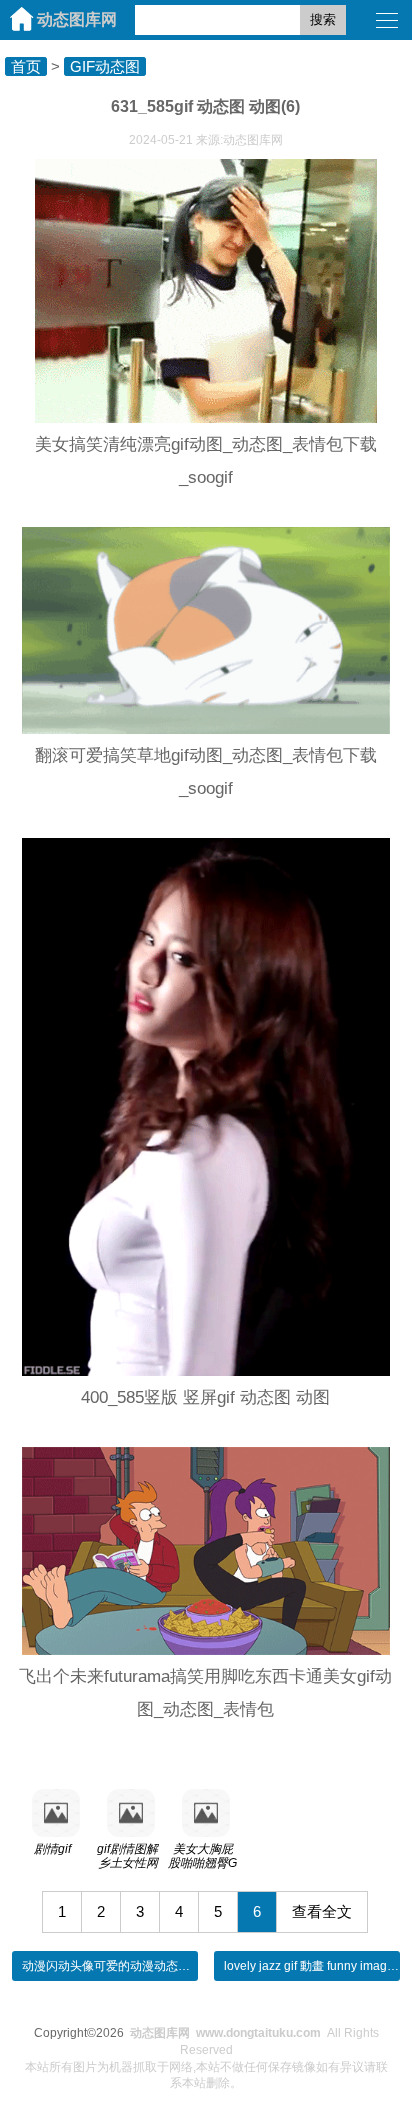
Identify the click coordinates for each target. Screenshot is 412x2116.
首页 (26, 66)
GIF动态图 (105, 66)
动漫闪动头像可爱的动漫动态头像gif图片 (130, 1966)
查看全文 (322, 1911)
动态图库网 (77, 19)
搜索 (323, 19)
